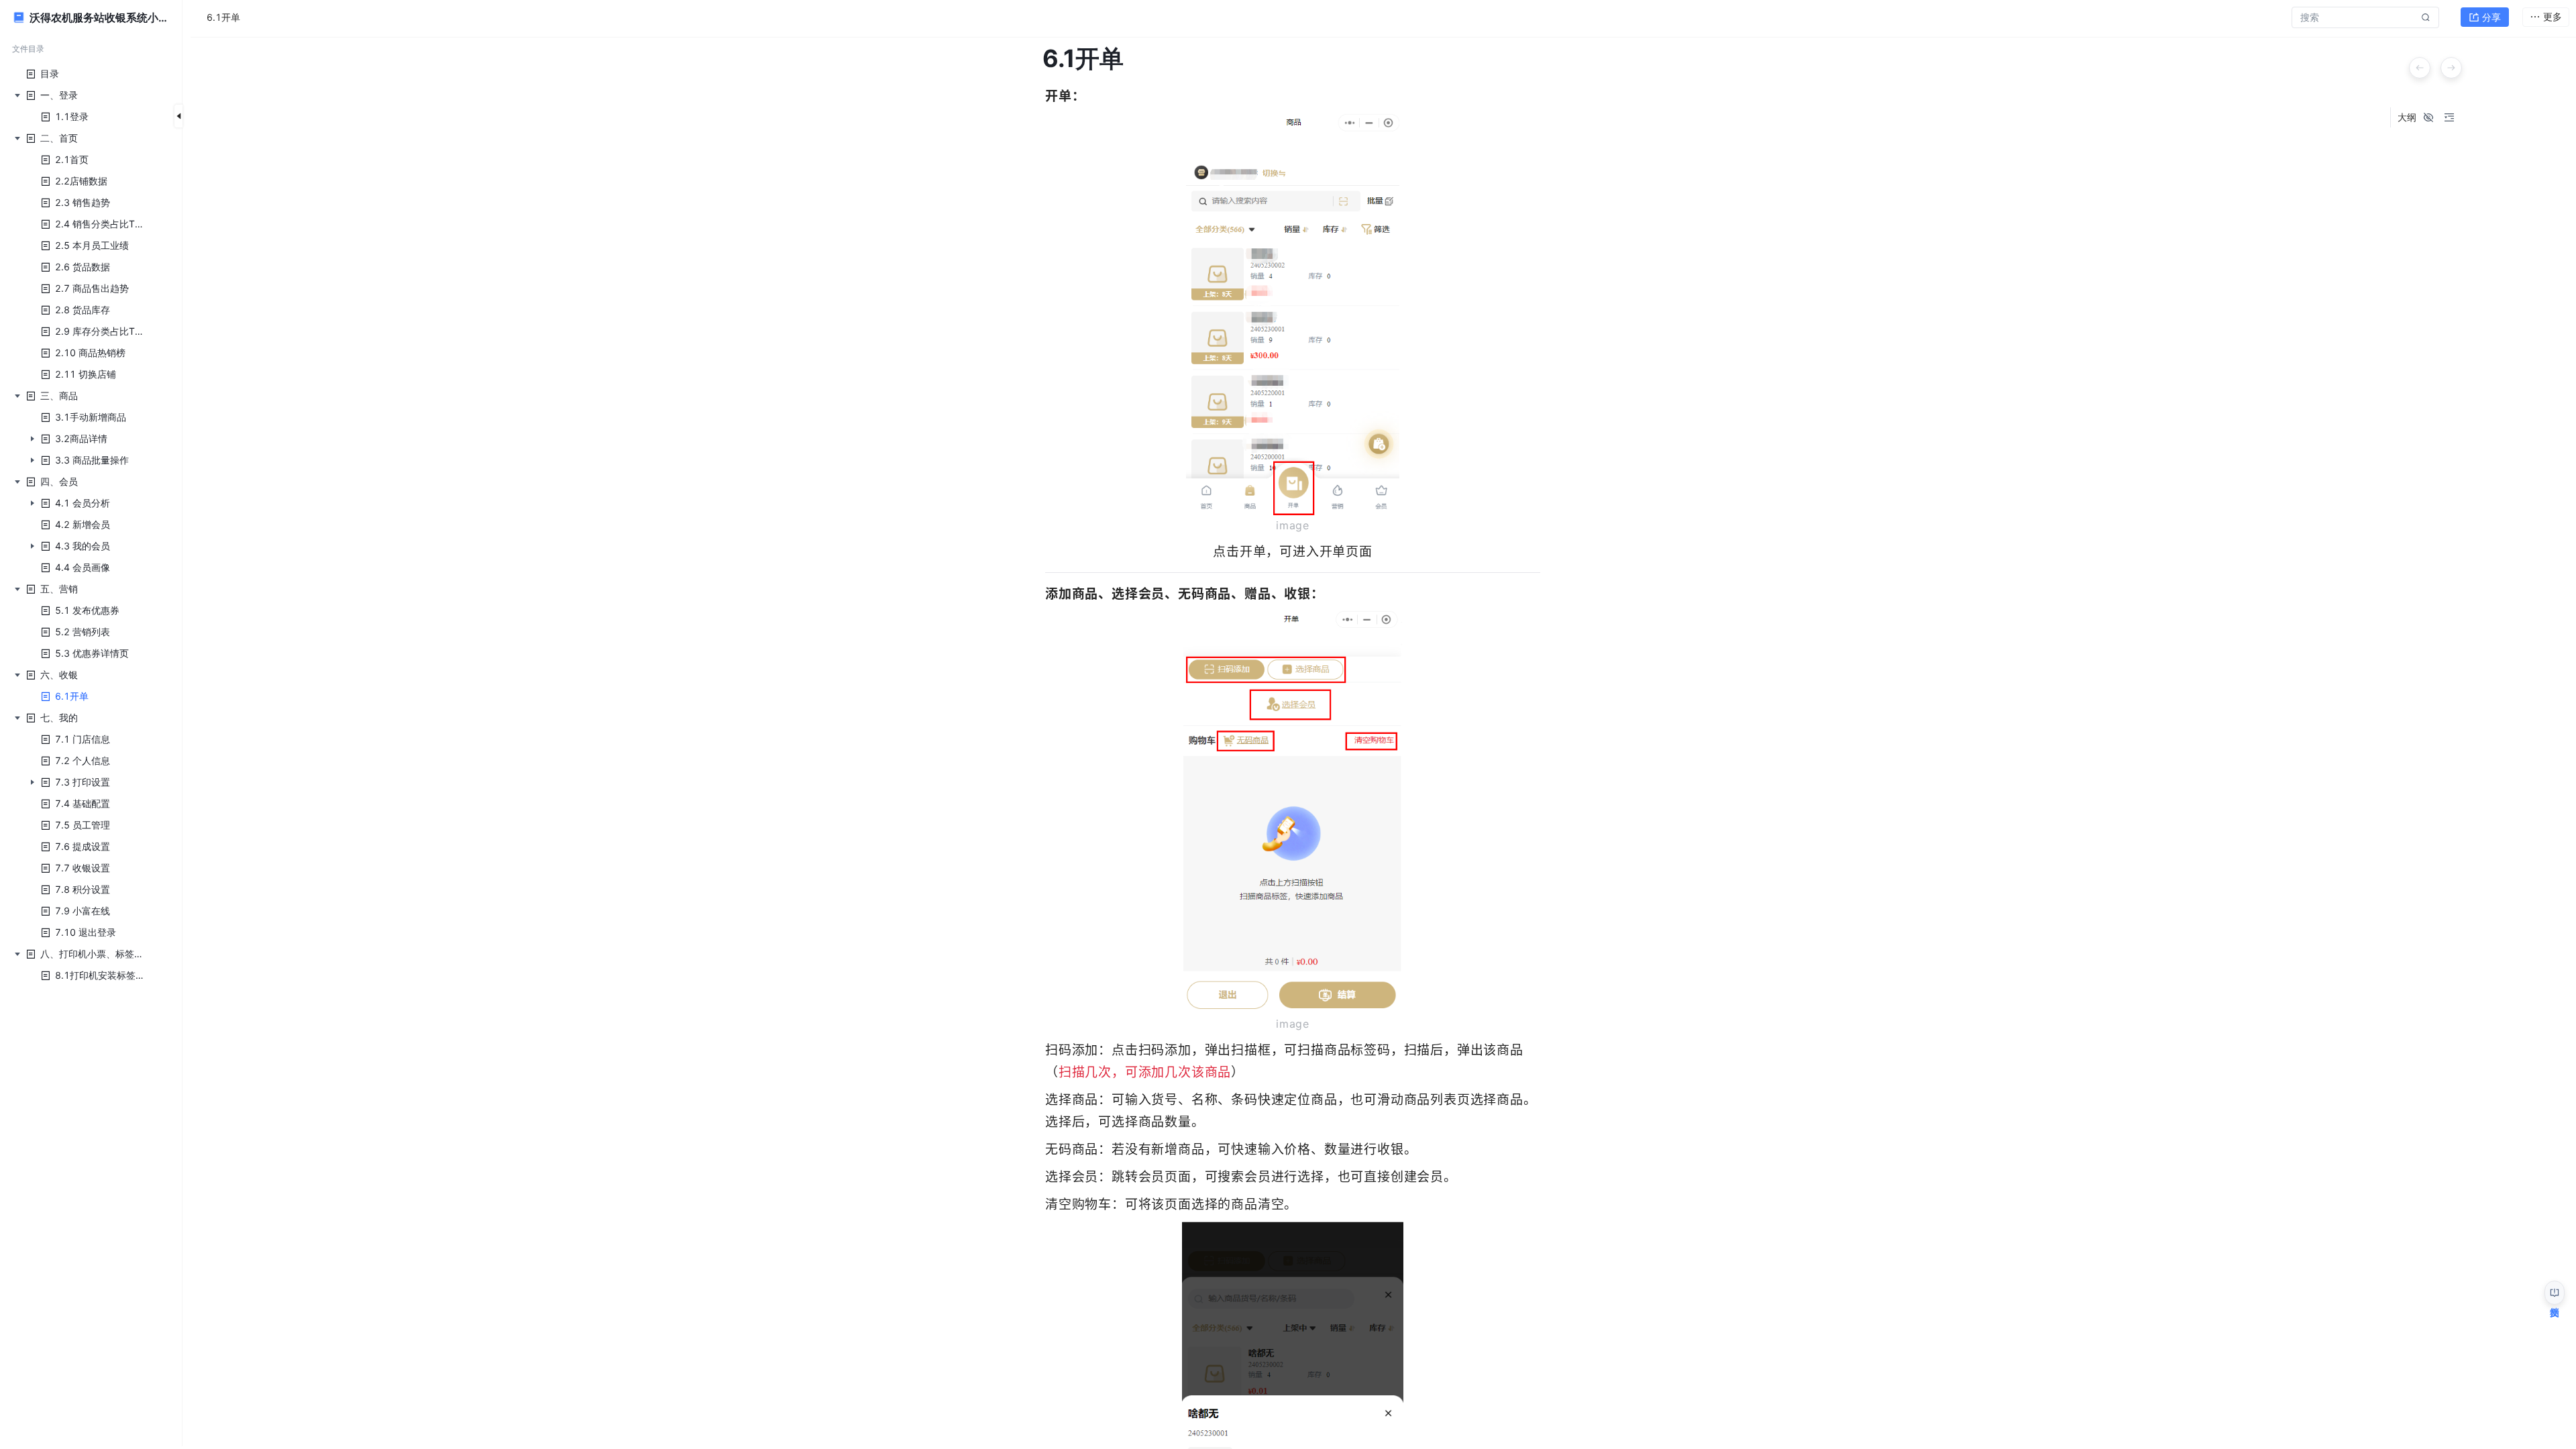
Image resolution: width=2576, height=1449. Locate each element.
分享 (2491, 17)
